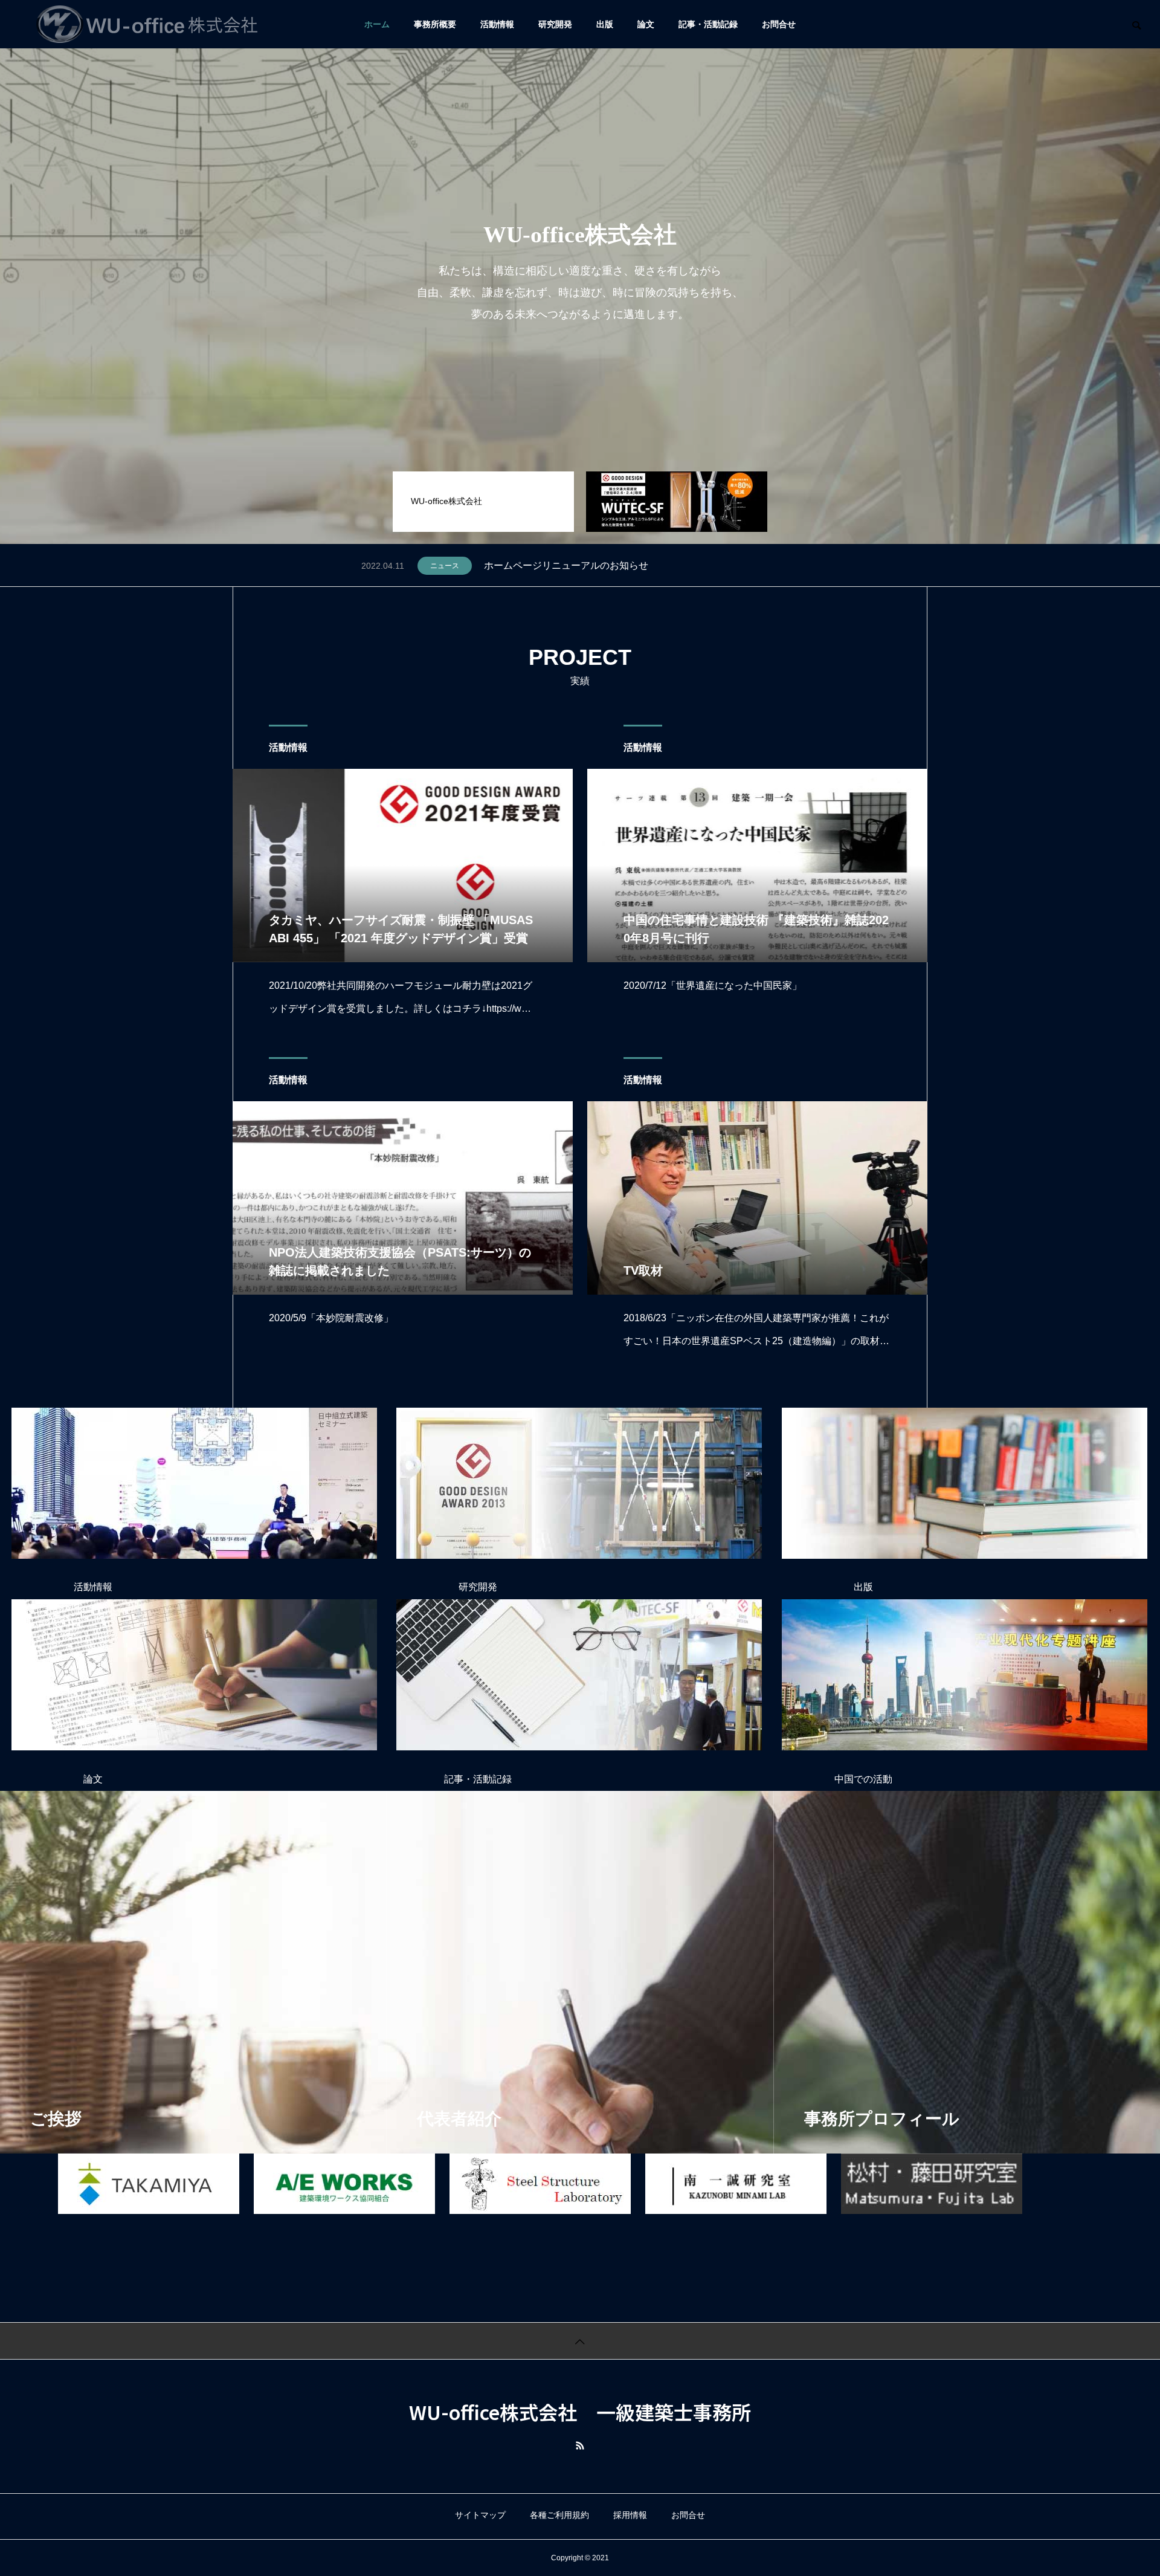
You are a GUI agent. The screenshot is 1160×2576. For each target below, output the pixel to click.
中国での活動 (863, 1779)
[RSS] (580, 2445)
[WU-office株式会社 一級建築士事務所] (147, 24)
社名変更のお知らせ (527, 565)
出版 (863, 1587)
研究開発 (478, 1587)
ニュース (445, 566)
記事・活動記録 (478, 1779)
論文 (93, 1779)
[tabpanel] (580, 272)
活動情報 (288, 747)
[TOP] (580, 2341)
